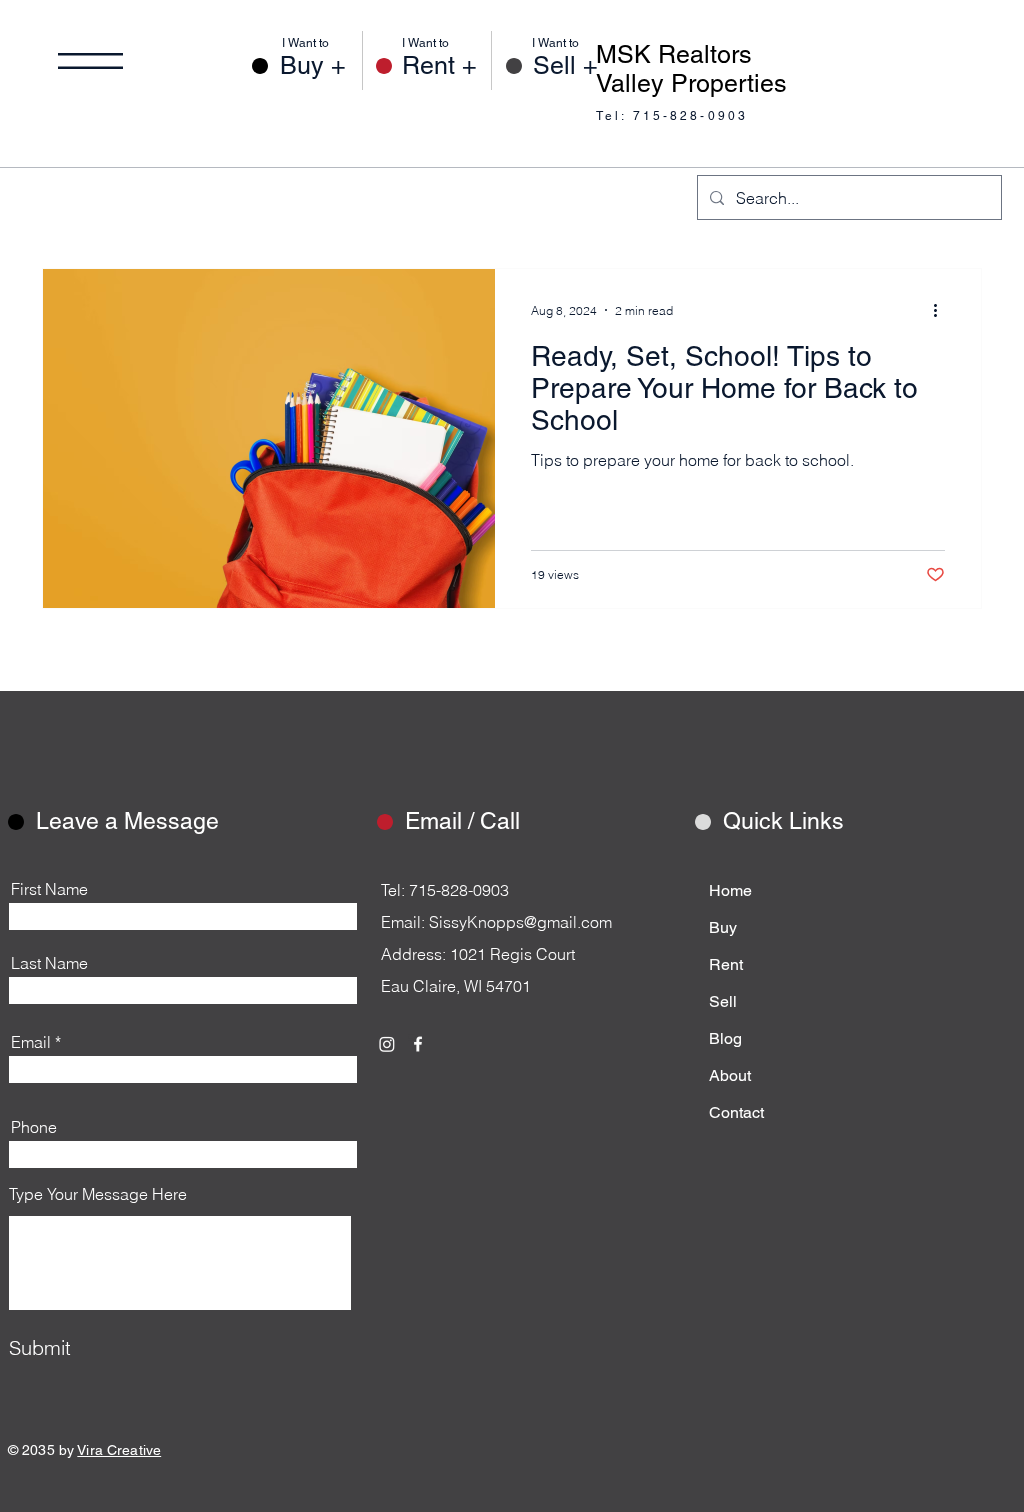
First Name (49, 889)
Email (31, 1042)
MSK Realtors (674, 54)
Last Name (49, 963)
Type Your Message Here (98, 1194)
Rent (726, 964)
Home (730, 890)
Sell (723, 1001)
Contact (736, 1112)
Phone (34, 1127)
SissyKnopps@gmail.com (520, 922)
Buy (723, 927)
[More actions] (942, 310)
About (730, 1075)
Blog (725, 1038)
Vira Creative (119, 1450)
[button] (90, 61)
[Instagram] (387, 1044)
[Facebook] (418, 1044)
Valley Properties (691, 83)
